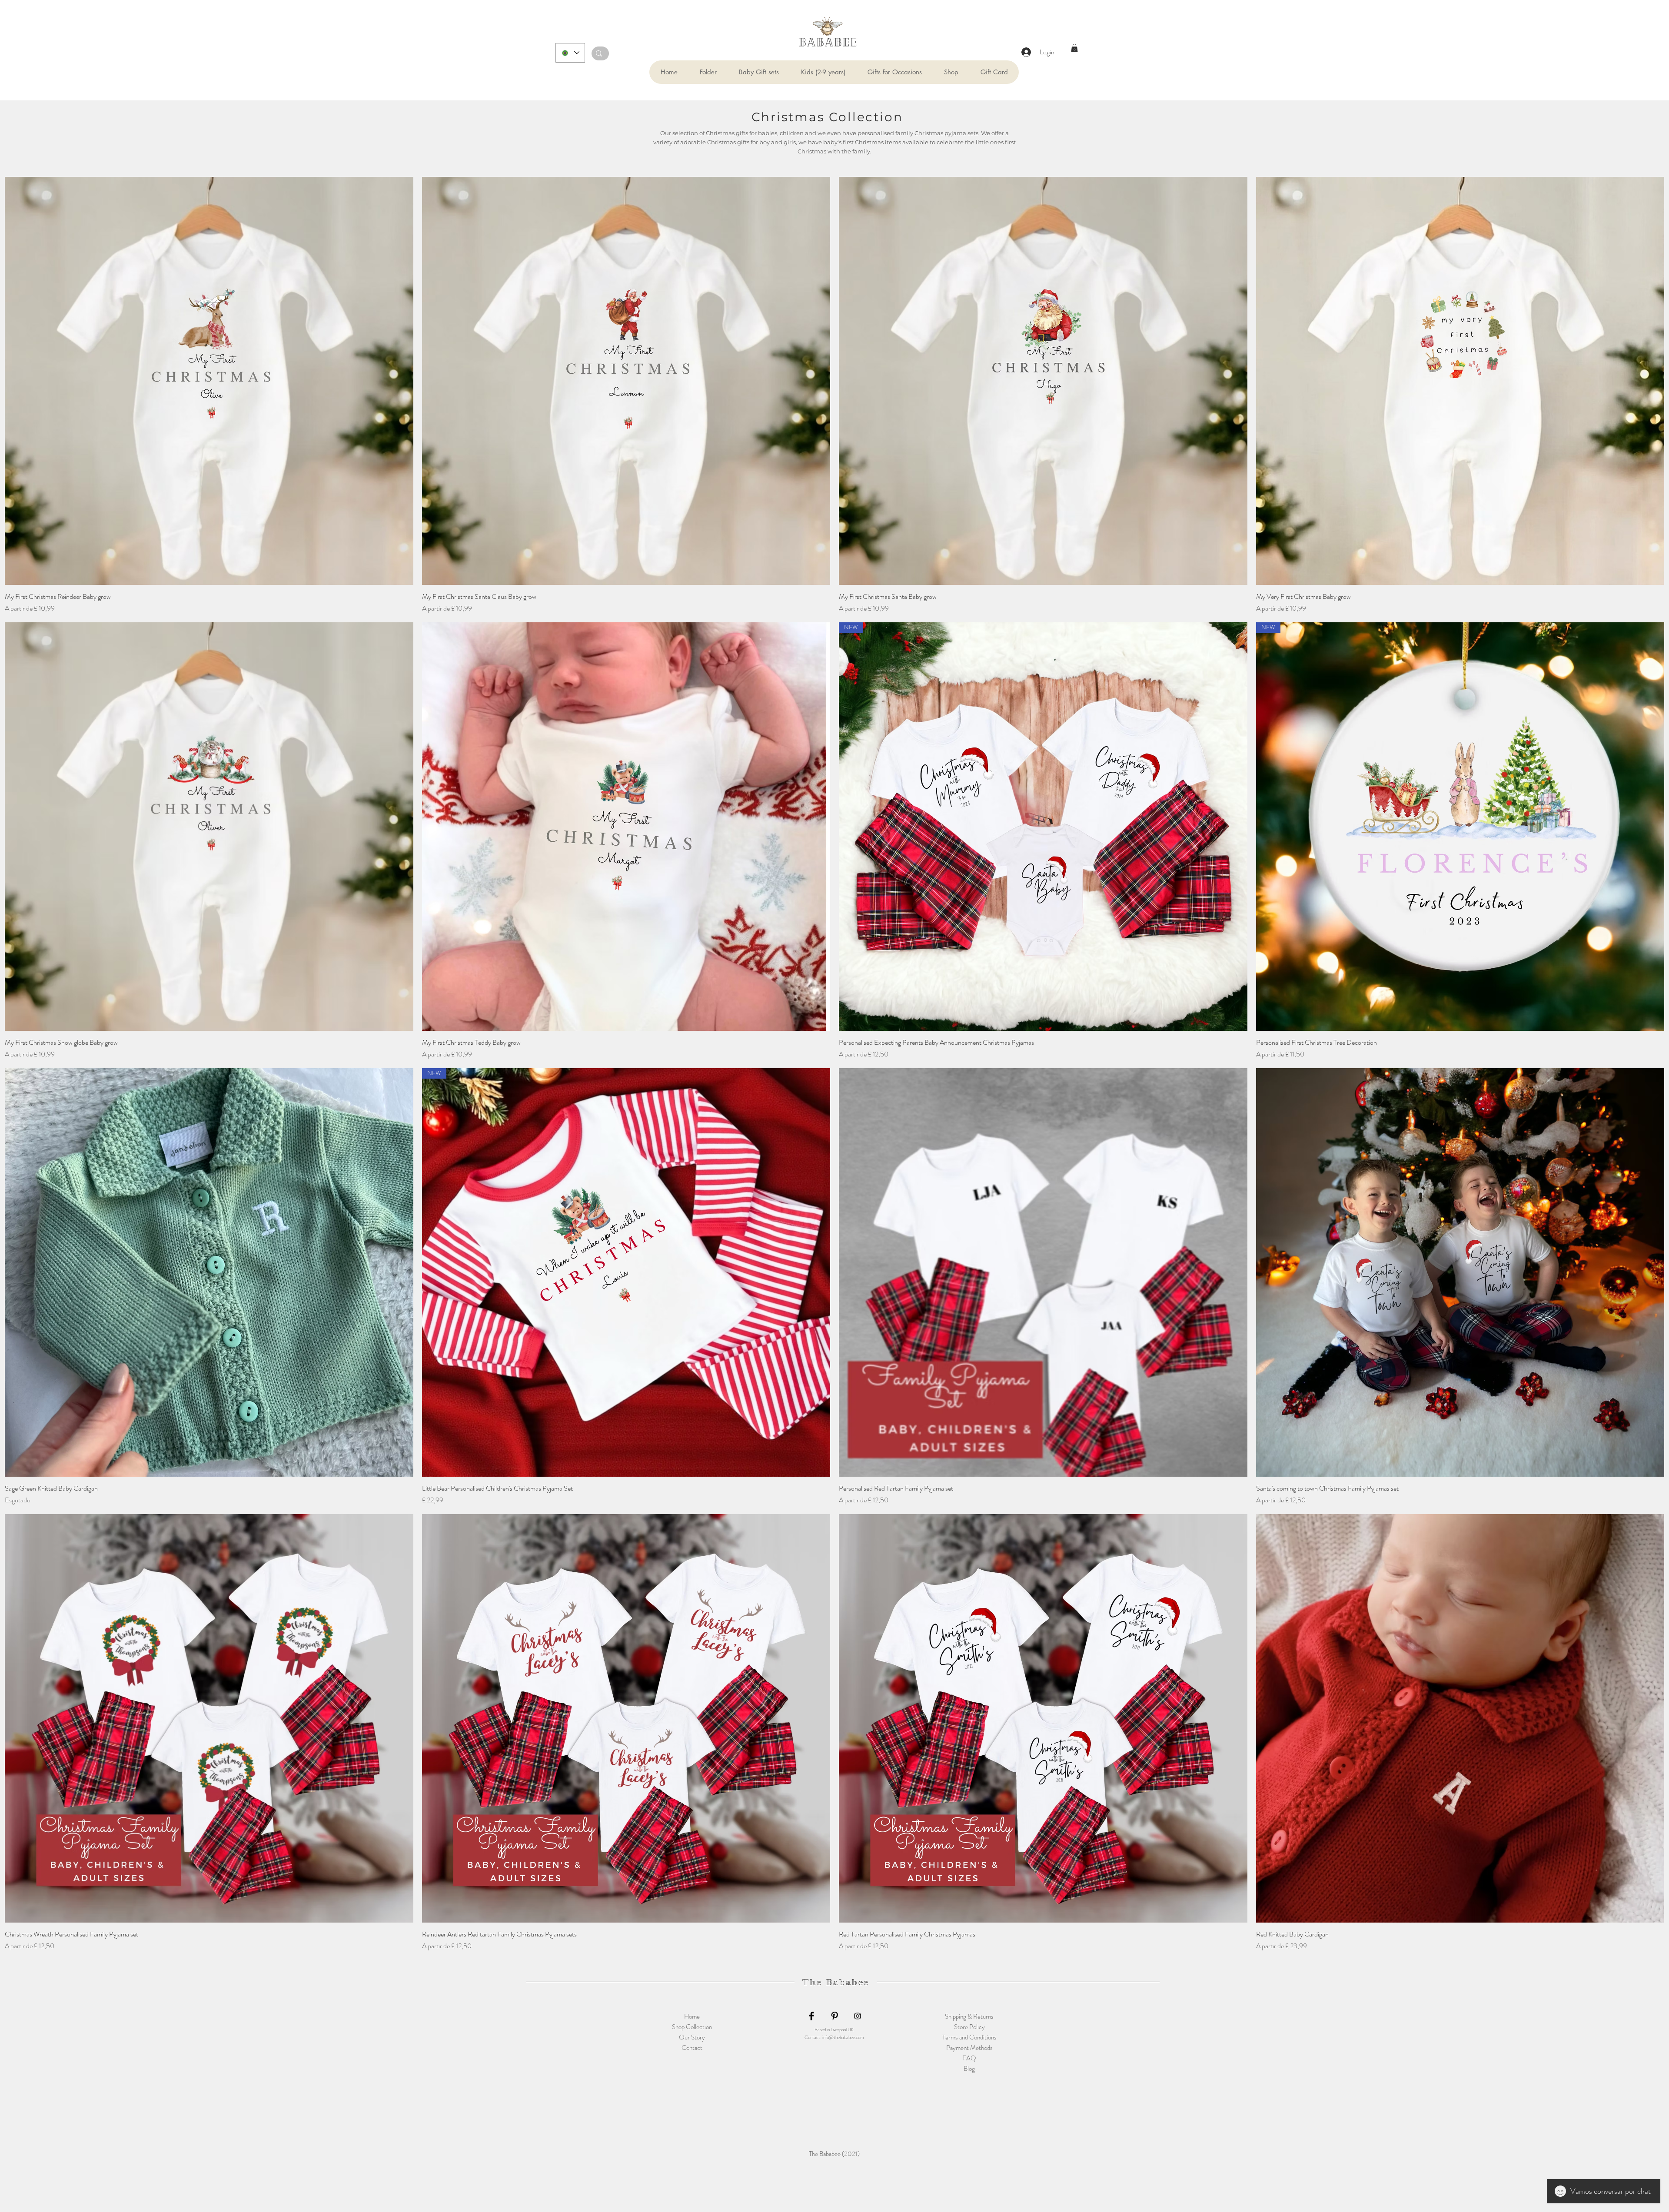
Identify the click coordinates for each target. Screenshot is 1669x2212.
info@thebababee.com (843, 2037)
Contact (692, 2048)
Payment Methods (969, 2048)
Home (692, 2016)
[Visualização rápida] (209, 381)
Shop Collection (692, 2027)
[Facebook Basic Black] (811, 2016)
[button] (708, 72)
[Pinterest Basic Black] (834, 2016)
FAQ (969, 2058)
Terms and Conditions (969, 2037)
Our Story (692, 2037)
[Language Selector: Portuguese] (570, 53)
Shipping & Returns (969, 2016)
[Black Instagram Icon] (858, 2016)
